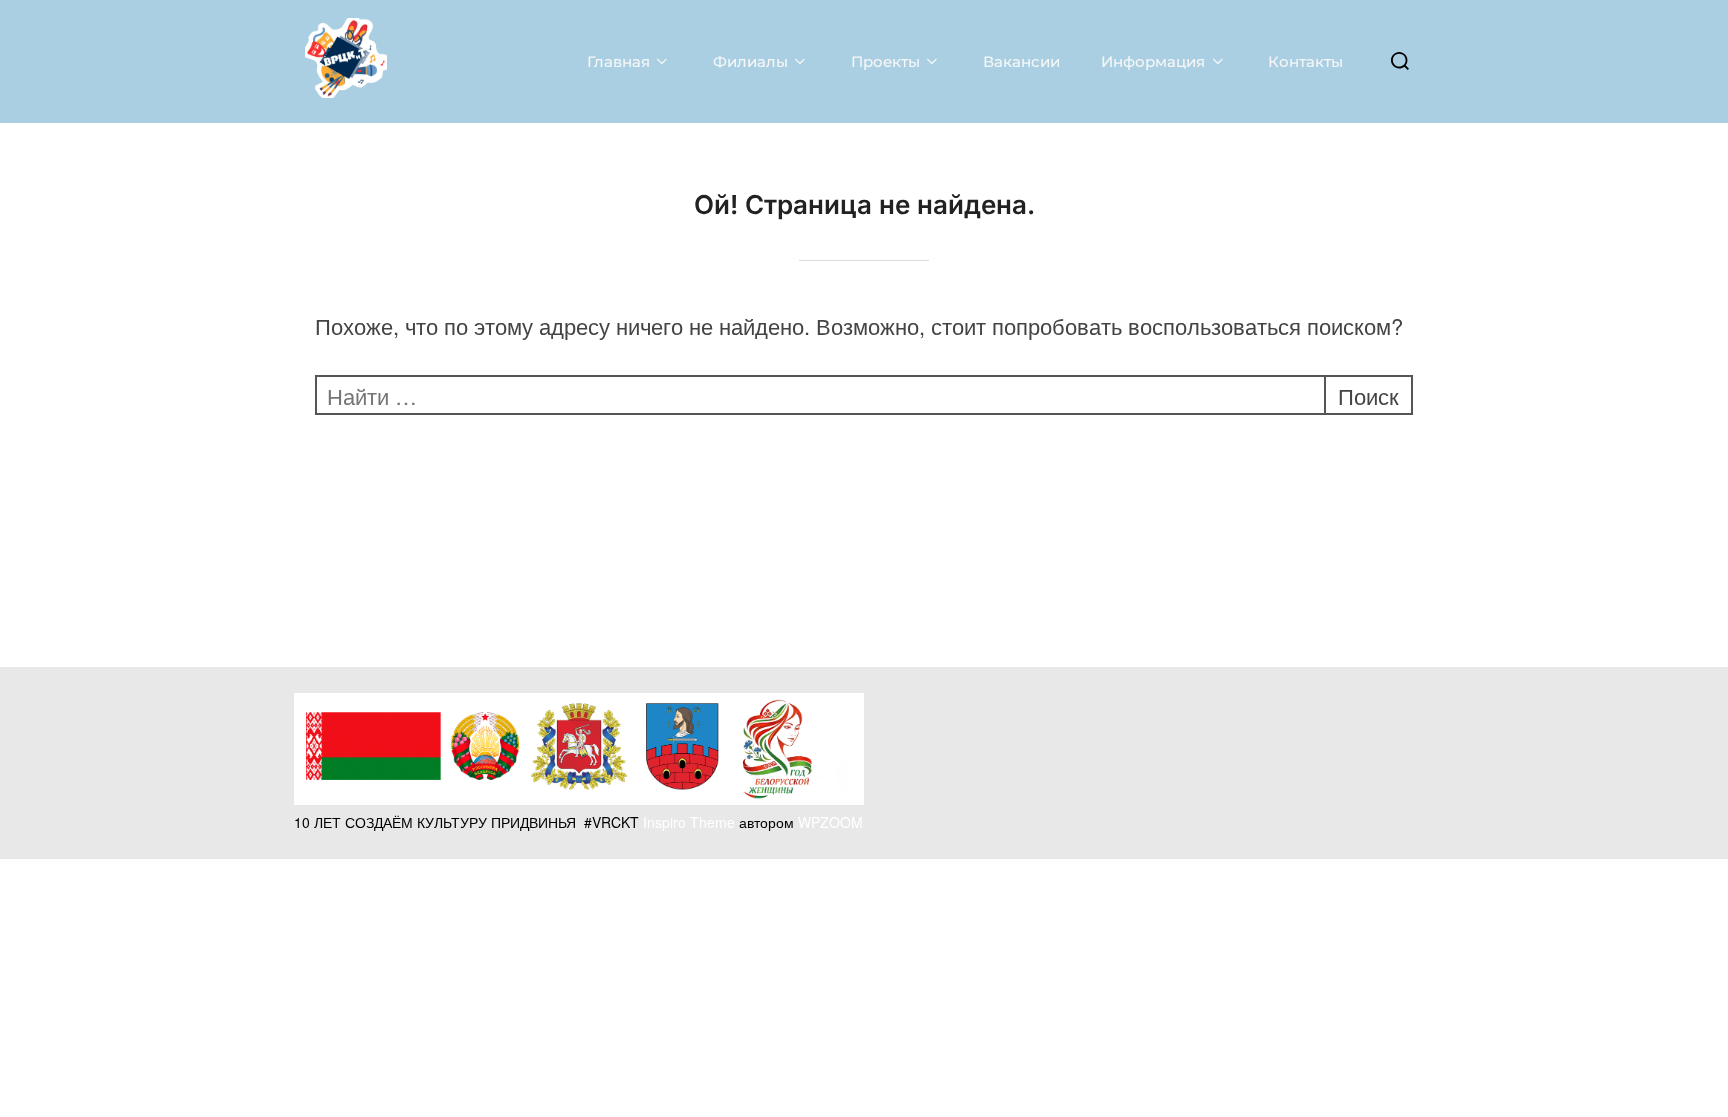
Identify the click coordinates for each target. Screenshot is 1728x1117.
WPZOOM (830, 822)
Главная (618, 61)
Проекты (885, 61)
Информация (1153, 61)
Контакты (1305, 61)
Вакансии (1021, 61)
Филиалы (750, 61)
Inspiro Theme (689, 822)
